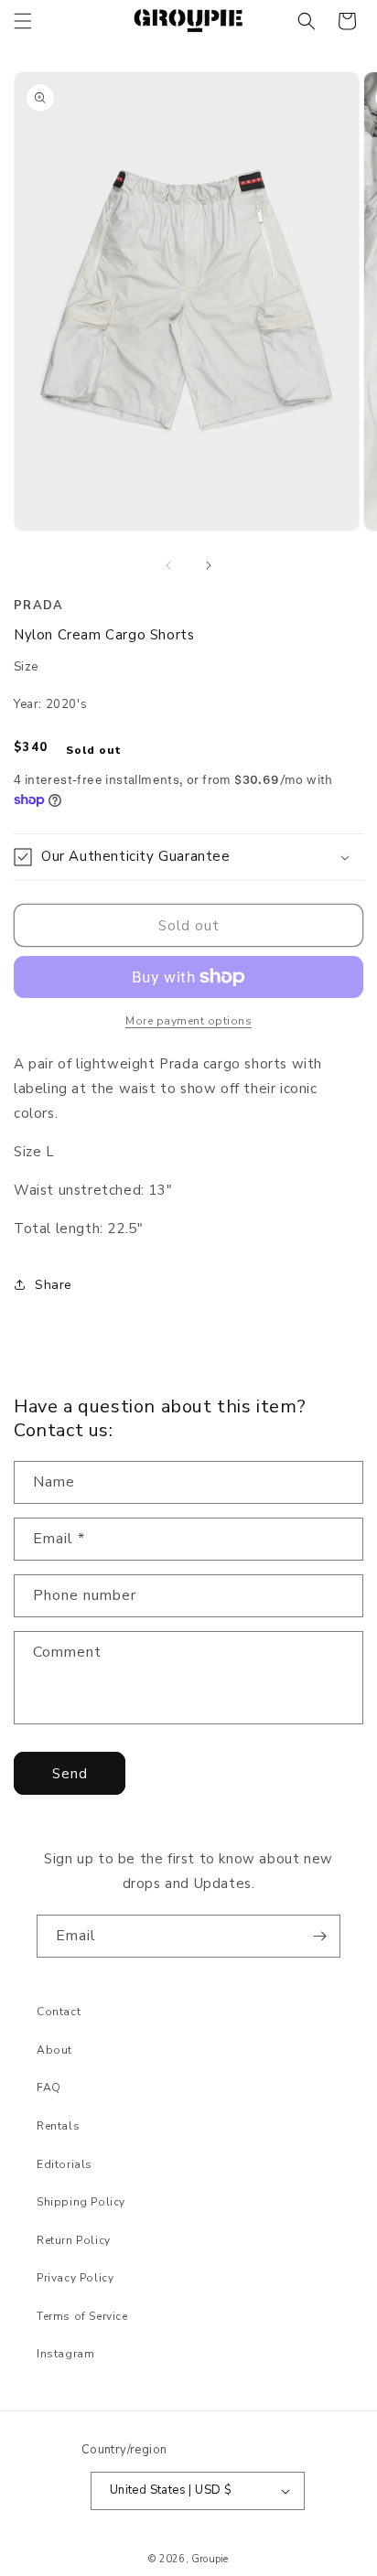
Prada (39, 606)
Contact (59, 2012)
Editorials (65, 2164)
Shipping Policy (81, 2202)
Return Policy (74, 2240)
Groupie (210, 2559)
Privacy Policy (75, 2278)
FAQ (49, 2088)
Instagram (65, 2354)
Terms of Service (82, 2316)
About (54, 2050)
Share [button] (54, 1285)
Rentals (58, 2126)
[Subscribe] (319, 1936)
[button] (23, 21)
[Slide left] (168, 565)
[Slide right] (209, 565)
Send (70, 1774)
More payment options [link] (188, 1021)
